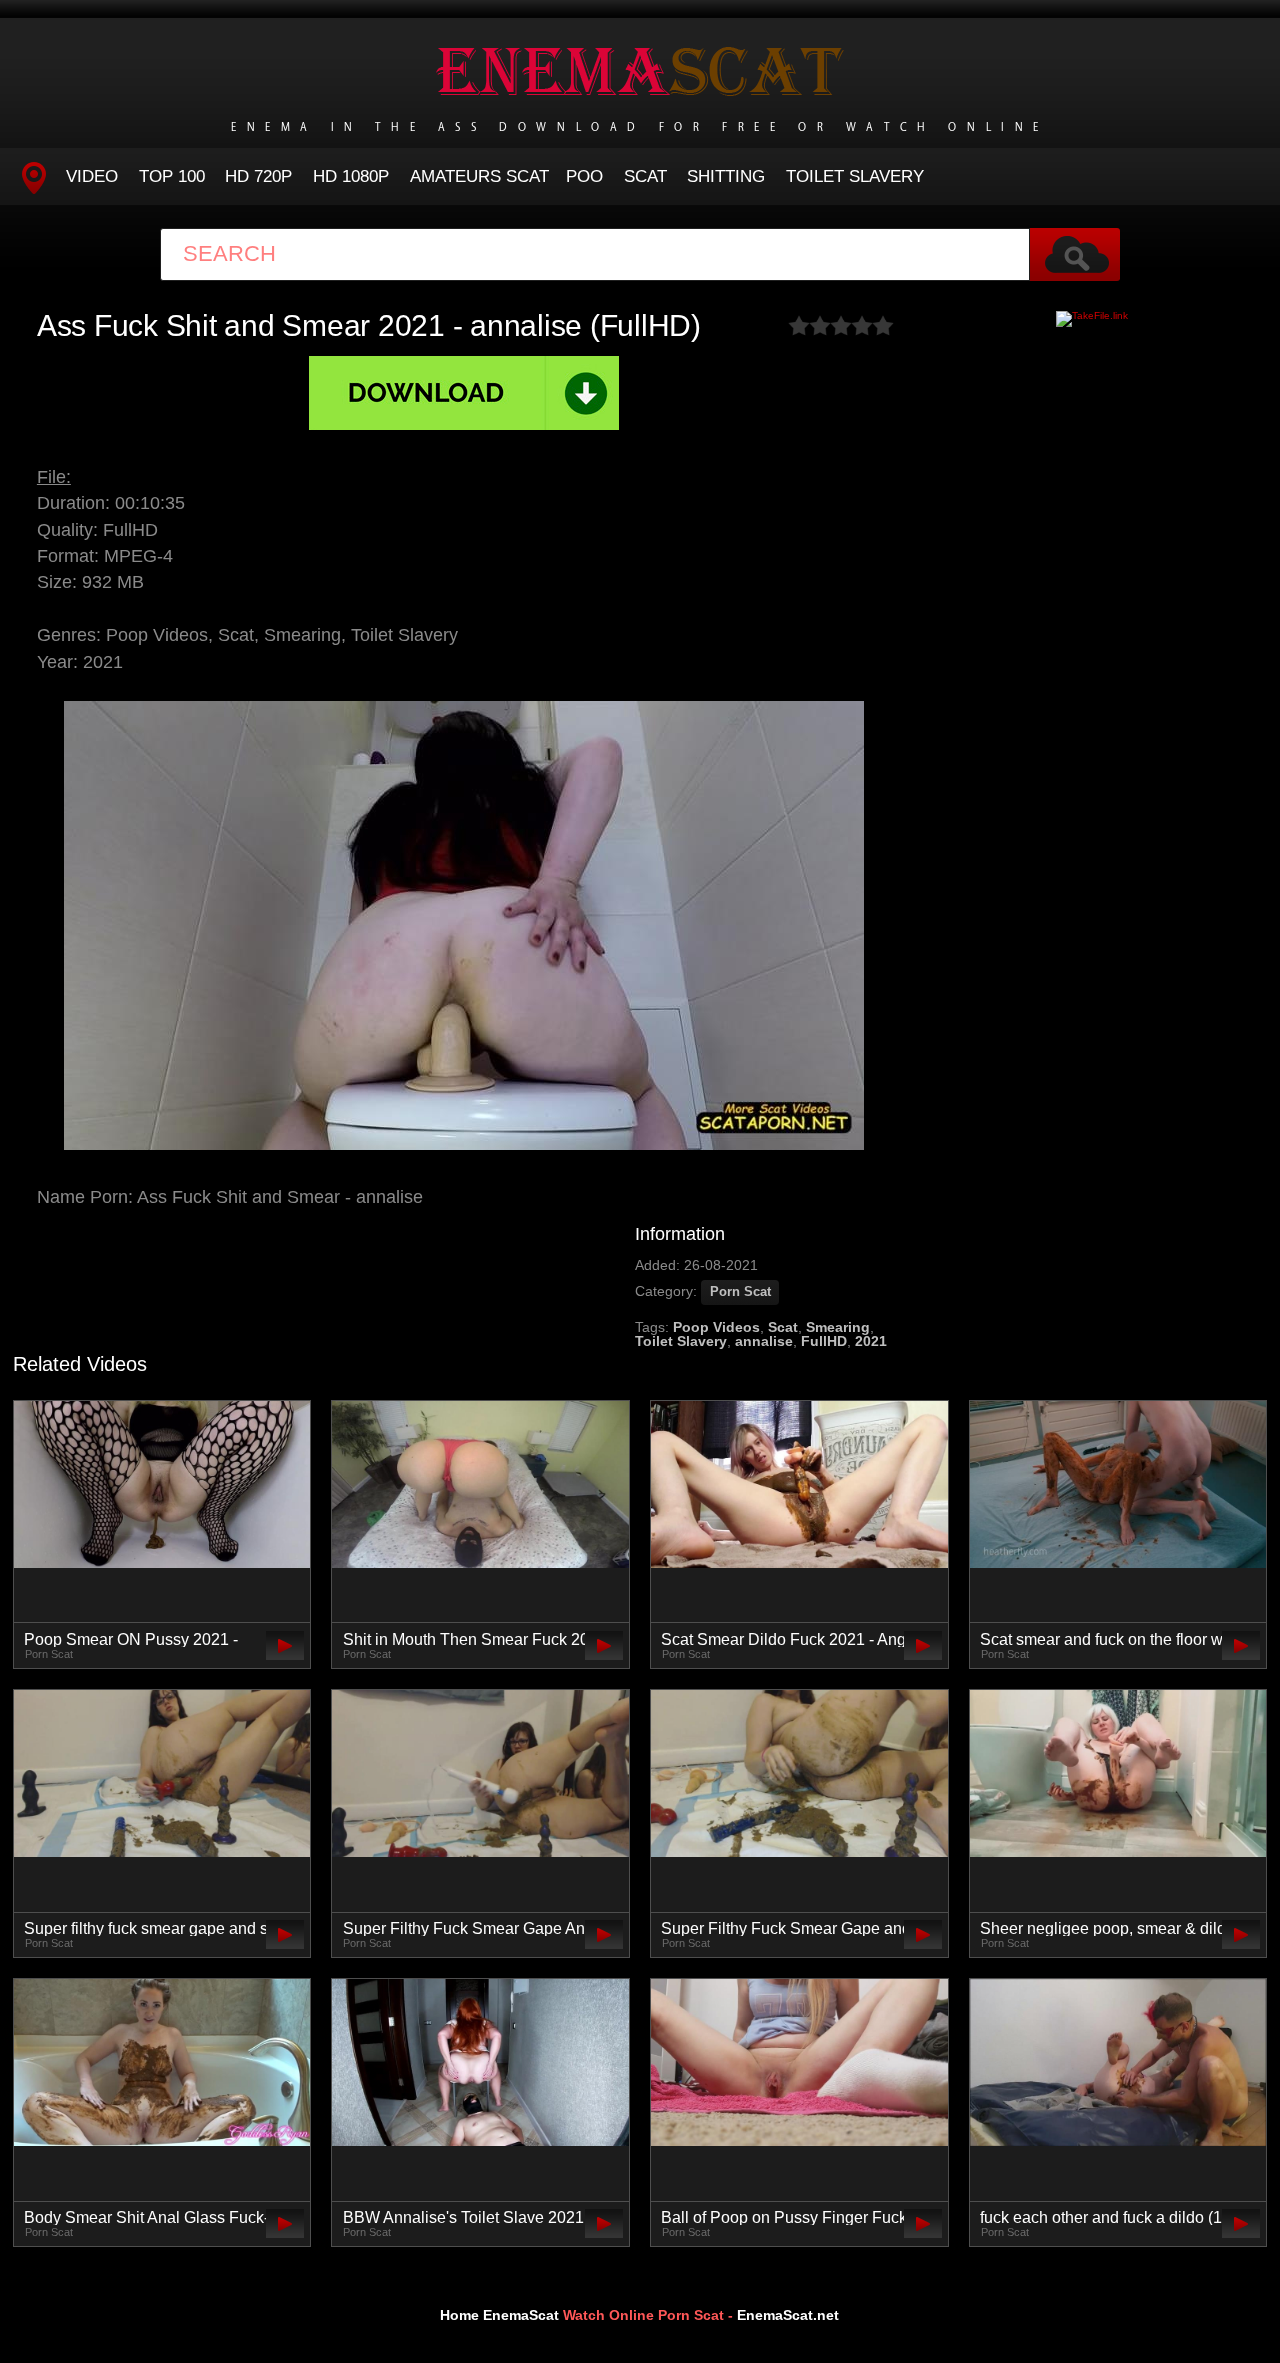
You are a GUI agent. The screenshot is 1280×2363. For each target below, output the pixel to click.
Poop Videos (716, 1327)
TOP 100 (172, 176)
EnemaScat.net (788, 2315)
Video (92, 176)
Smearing (838, 1327)
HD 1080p (351, 176)
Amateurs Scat (479, 176)
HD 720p (258, 176)
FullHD (824, 1341)
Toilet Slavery (855, 176)
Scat (645, 176)
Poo (584, 176)
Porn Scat (740, 1292)
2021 (871, 1341)
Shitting (726, 176)
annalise (764, 1341)
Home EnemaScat (499, 2315)
